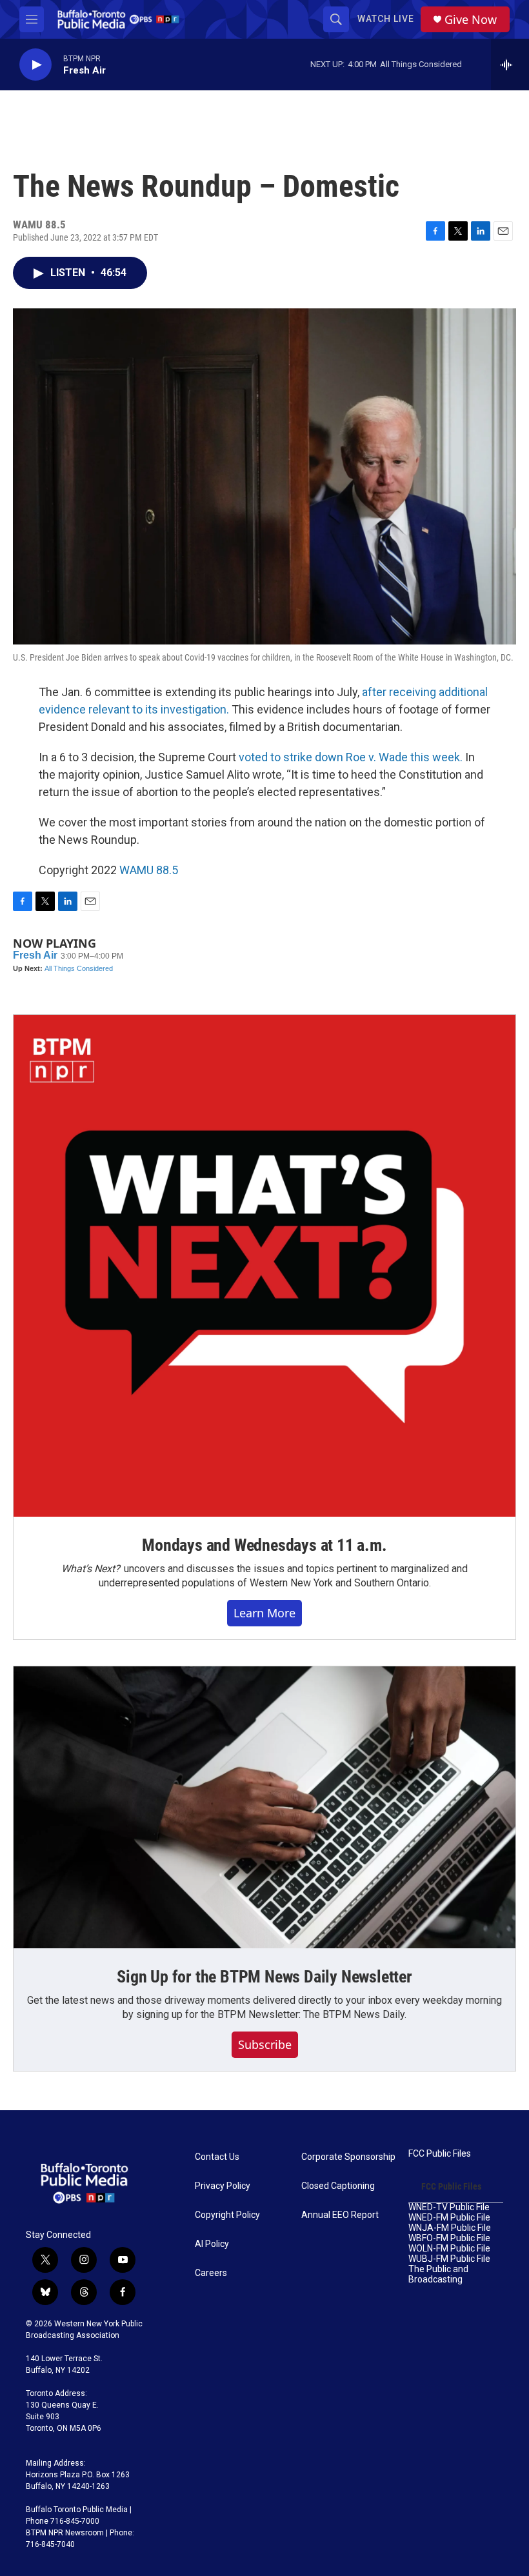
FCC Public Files (440, 2154)
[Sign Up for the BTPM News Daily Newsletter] (264, 1808)
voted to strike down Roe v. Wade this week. (351, 757)
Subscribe (265, 2044)
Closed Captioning (338, 2186)
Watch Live (386, 19)
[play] (35, 65)
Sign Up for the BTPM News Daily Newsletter (264, 1977)
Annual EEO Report (340, 2215)
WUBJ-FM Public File (449, 2259)
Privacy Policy (223, 2186)
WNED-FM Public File (449, 2218)
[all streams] (510, 65)
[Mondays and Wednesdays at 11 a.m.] (264, 1266)
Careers (211, 2273)
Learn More (264, 1613)
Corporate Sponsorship (348, 2157)
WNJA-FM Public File (450, 2228)
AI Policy (212, 2244)
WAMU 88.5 (149, 870)
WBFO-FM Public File (449, 2238)
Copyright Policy (227, 2215)
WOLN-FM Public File (449, 2249)
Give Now (471, 20)
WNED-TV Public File (449, 2207)
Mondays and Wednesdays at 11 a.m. (264, 1545)
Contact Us (217, 2157)
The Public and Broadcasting (438, 2274)
